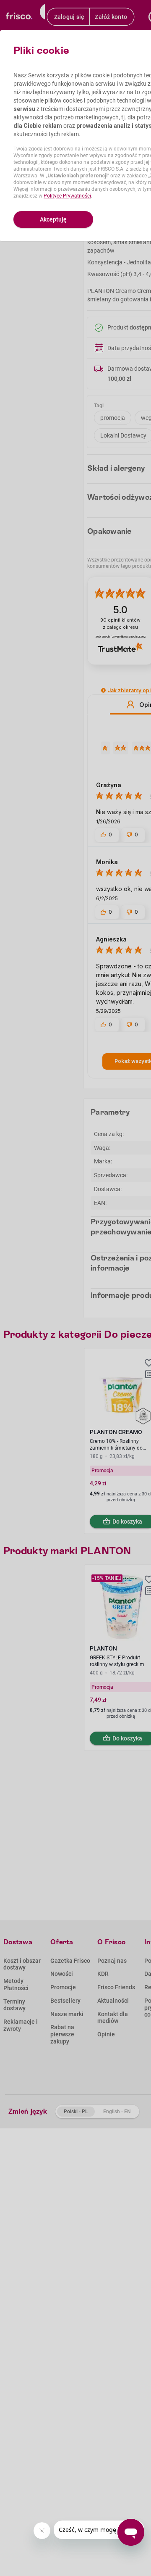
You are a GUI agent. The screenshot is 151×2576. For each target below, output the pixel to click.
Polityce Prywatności (67, 196)
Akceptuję (53, 219)
